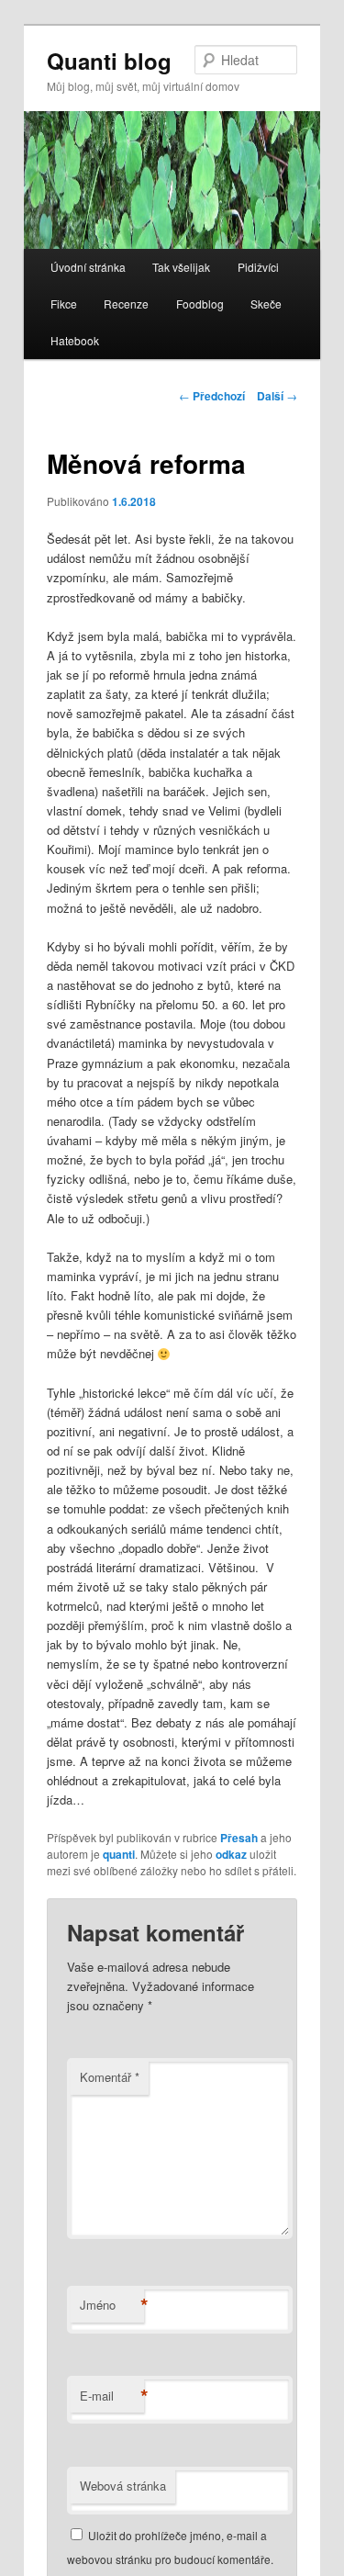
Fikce (64, 304)
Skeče (266, 304)
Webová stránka (123, 2486)
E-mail (112, 2396)
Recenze (126, 304)
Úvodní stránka (88, 267)
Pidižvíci (258, 267)
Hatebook (75, 340)
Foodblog (200, 304)
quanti (119, 1854)
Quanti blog (109, 61)
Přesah (239, 1838)
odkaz (231, 1854)
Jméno (112, 2305)
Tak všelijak (181, 267)
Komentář (110, 2077)
